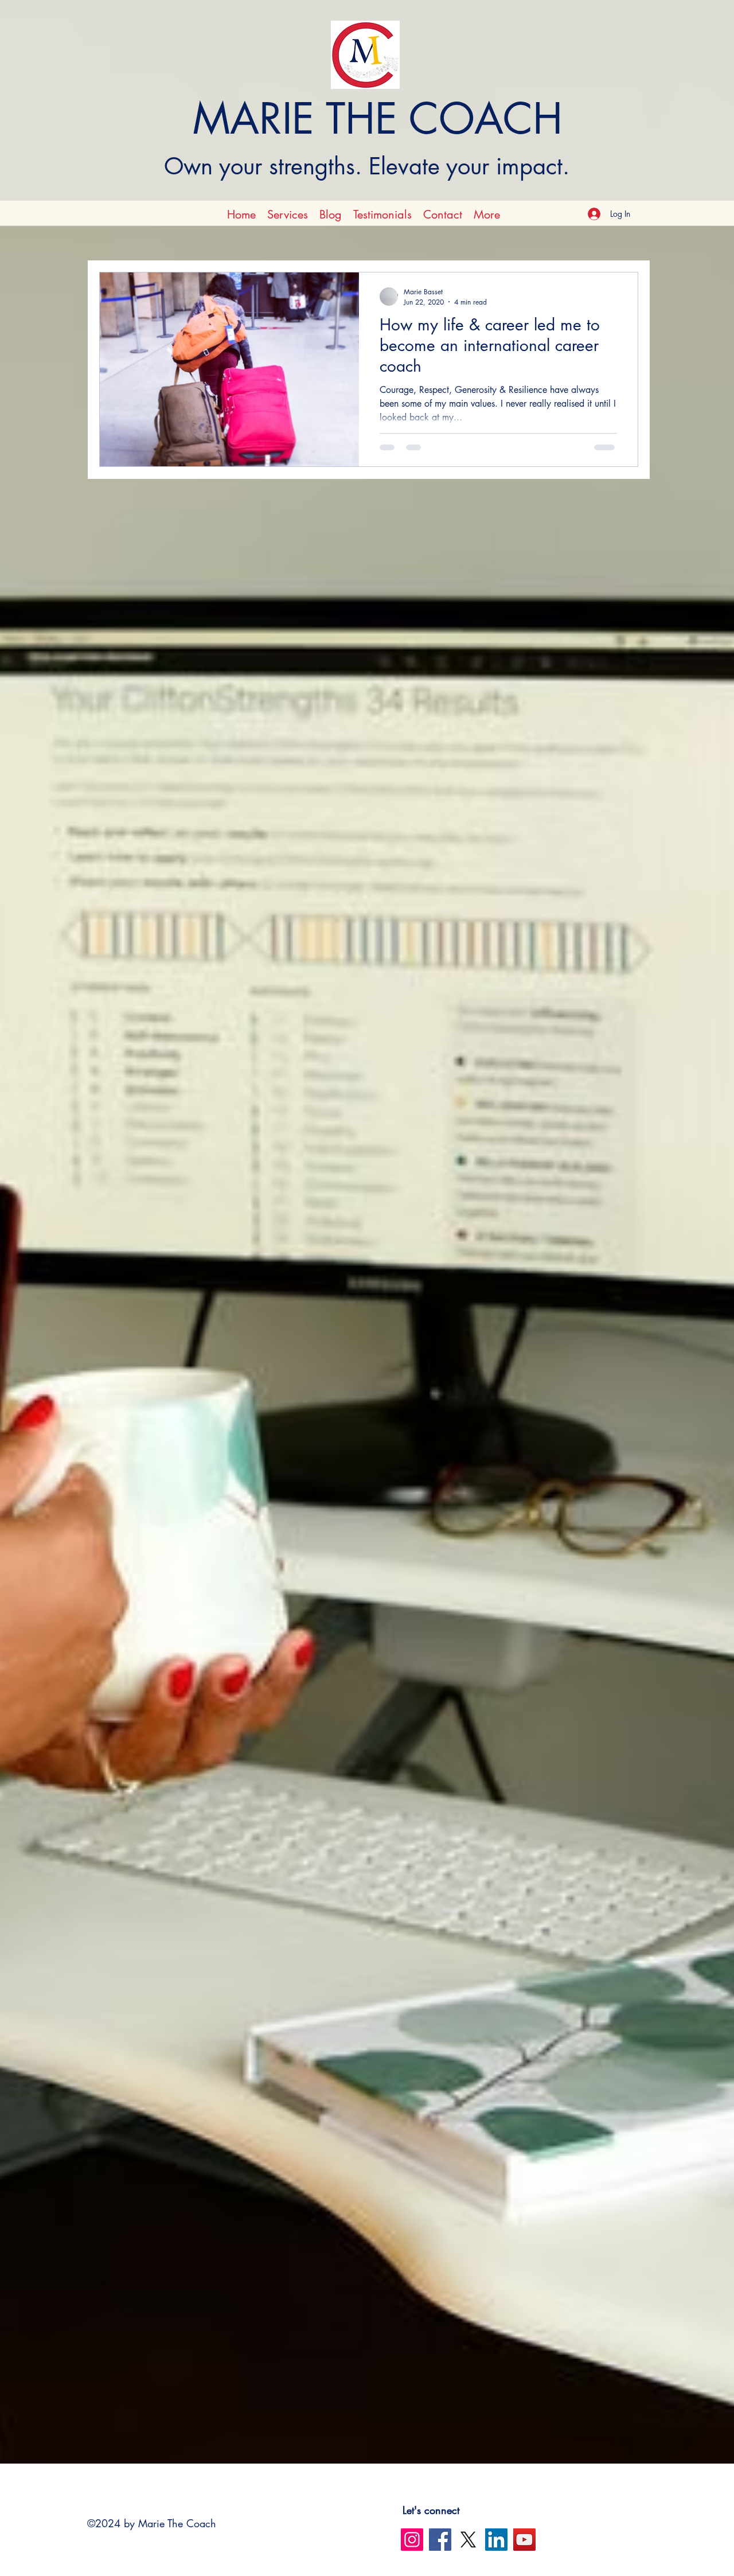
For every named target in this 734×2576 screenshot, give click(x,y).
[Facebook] (440, 2540)
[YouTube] (524, 2540)
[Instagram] (412, 2540)
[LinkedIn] (496, 2540)
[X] (468, 2540)
